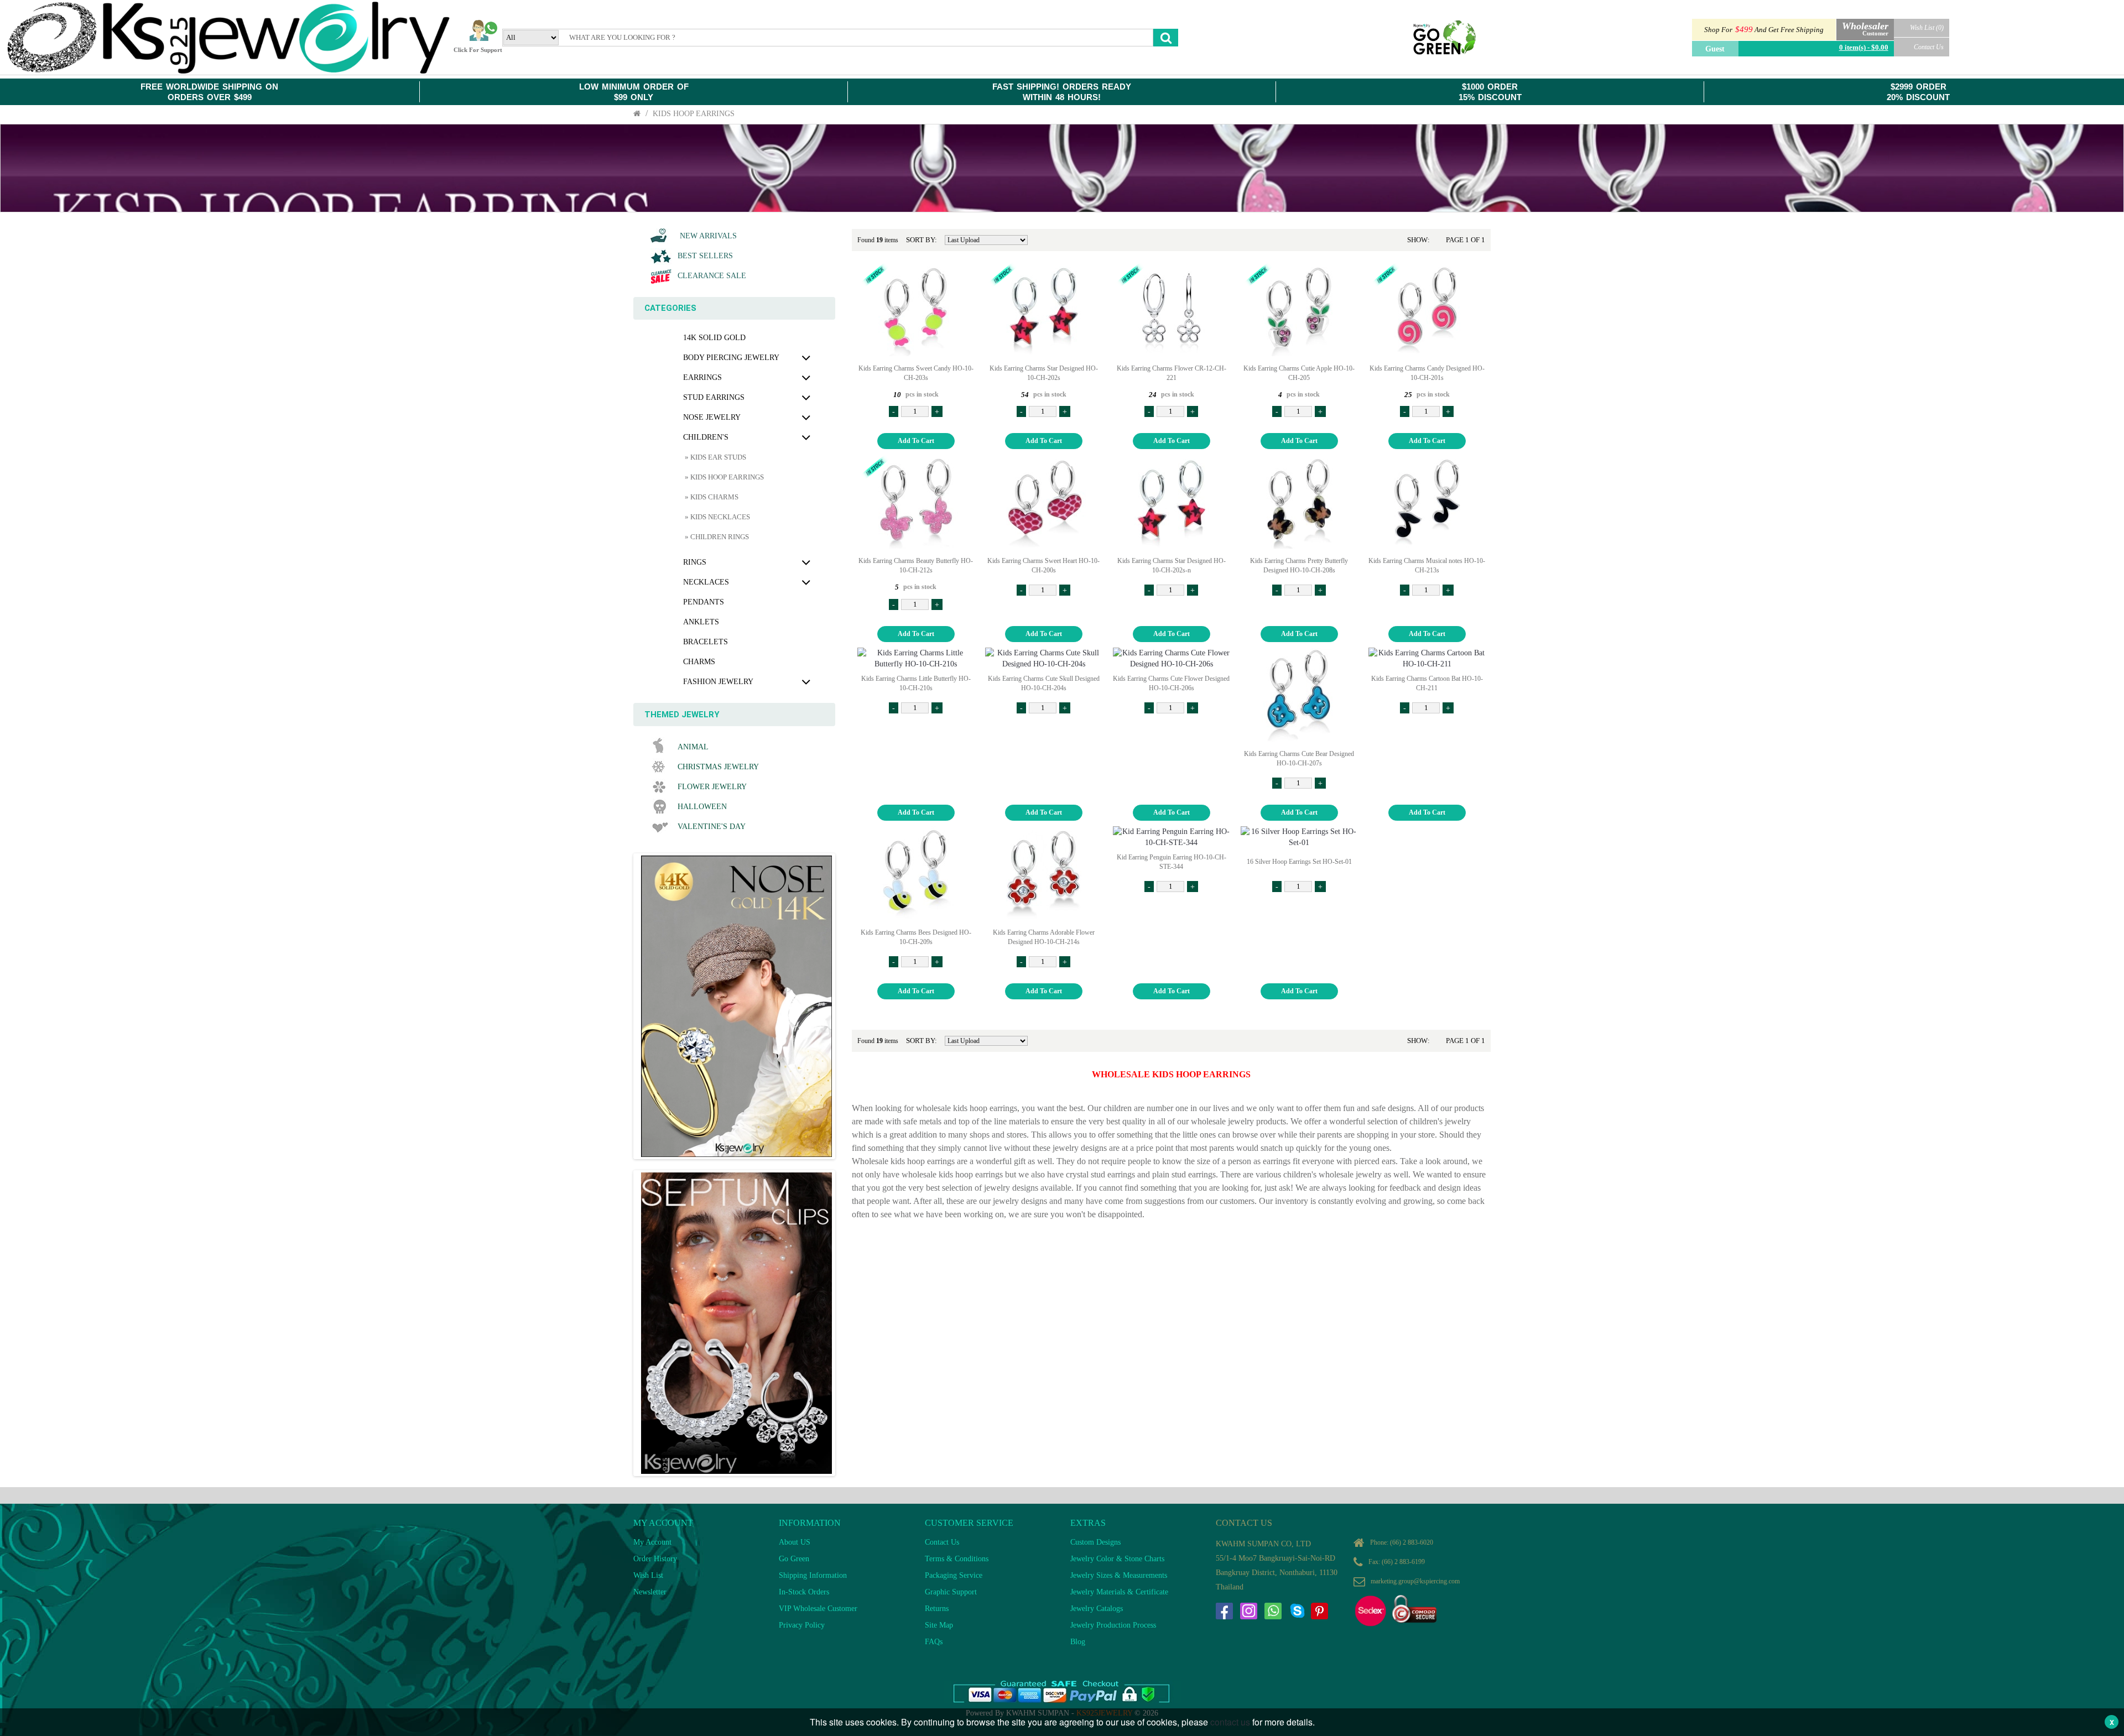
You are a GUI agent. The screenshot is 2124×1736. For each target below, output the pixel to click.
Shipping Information (813, 1575)
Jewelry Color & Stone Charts (1117, 1559)
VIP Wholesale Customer (818, 1609)
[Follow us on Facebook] (1224, 1611)
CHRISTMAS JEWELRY (718, 767)
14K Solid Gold (714, 338)
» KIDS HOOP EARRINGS (723, 477)
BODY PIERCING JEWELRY (731, 358)
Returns (937, 1609)
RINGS (695, 562)
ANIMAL (693, 747)
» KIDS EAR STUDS (715, 457)
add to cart (916, 441)
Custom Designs (1095, 1542)
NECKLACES (706, 582)
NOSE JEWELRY (712, 417)
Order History (655, 1559)
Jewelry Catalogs (1097, 1609)
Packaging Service (954, 1575)
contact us (1230, 1722)
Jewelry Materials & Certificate (1119, 1592)
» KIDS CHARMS (711, 497)
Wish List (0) (1927, 28)
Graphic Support (951, 1592)
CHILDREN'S (706, 437)
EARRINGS (702, 377)
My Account (652, 1542)
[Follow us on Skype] (1297, 1611)
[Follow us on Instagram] (1248, 1611)
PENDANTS (704, 602)
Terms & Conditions (957, 1559)
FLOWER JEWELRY (712, 787)
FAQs (934, 1642)
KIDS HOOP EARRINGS (694, 114)
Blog (1078, 1642)
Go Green (794, 1559)
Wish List (648, 1575)
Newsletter (650, 1592)
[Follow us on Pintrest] (1319, 1611)
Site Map (939, 1625)
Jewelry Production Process (1113, 1625)
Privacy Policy (802, 1625)
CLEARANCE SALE (712, 276)
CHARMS (699, 662)
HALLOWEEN (702, 807)
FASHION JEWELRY (718, 682)
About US (795, 1542)
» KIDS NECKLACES (717, 517)
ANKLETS (701, 622)
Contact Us (1929, 47)
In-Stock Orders (804, 1592)
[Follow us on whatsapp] (1273, 1611)
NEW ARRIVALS (707, 236)
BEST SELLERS (705, 256)
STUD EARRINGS (714, 397)
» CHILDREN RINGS (716, 537)
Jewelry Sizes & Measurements (1119, 1575)
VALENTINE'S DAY (712, 827)
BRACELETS (706, 642)
